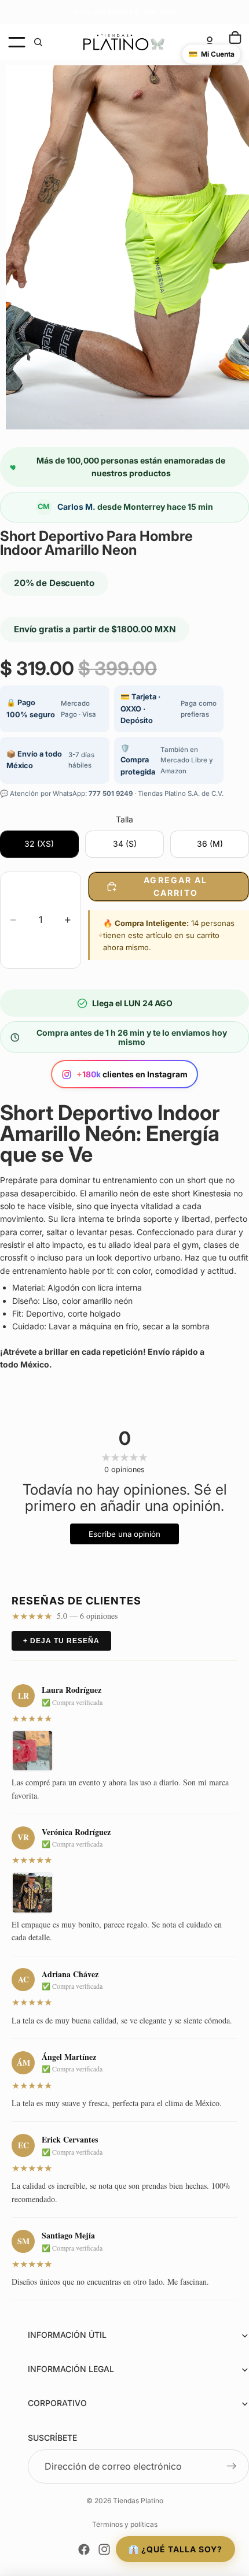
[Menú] (17, 42)
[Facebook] (84, 2549)
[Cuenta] (210, 42)
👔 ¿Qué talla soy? (175, 2549)
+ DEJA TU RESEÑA (61, 1641)
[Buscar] (38, 42)
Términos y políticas (125, 2524)
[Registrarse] (232, 2467)
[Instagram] (104, 2549)
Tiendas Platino (138, 2501)
